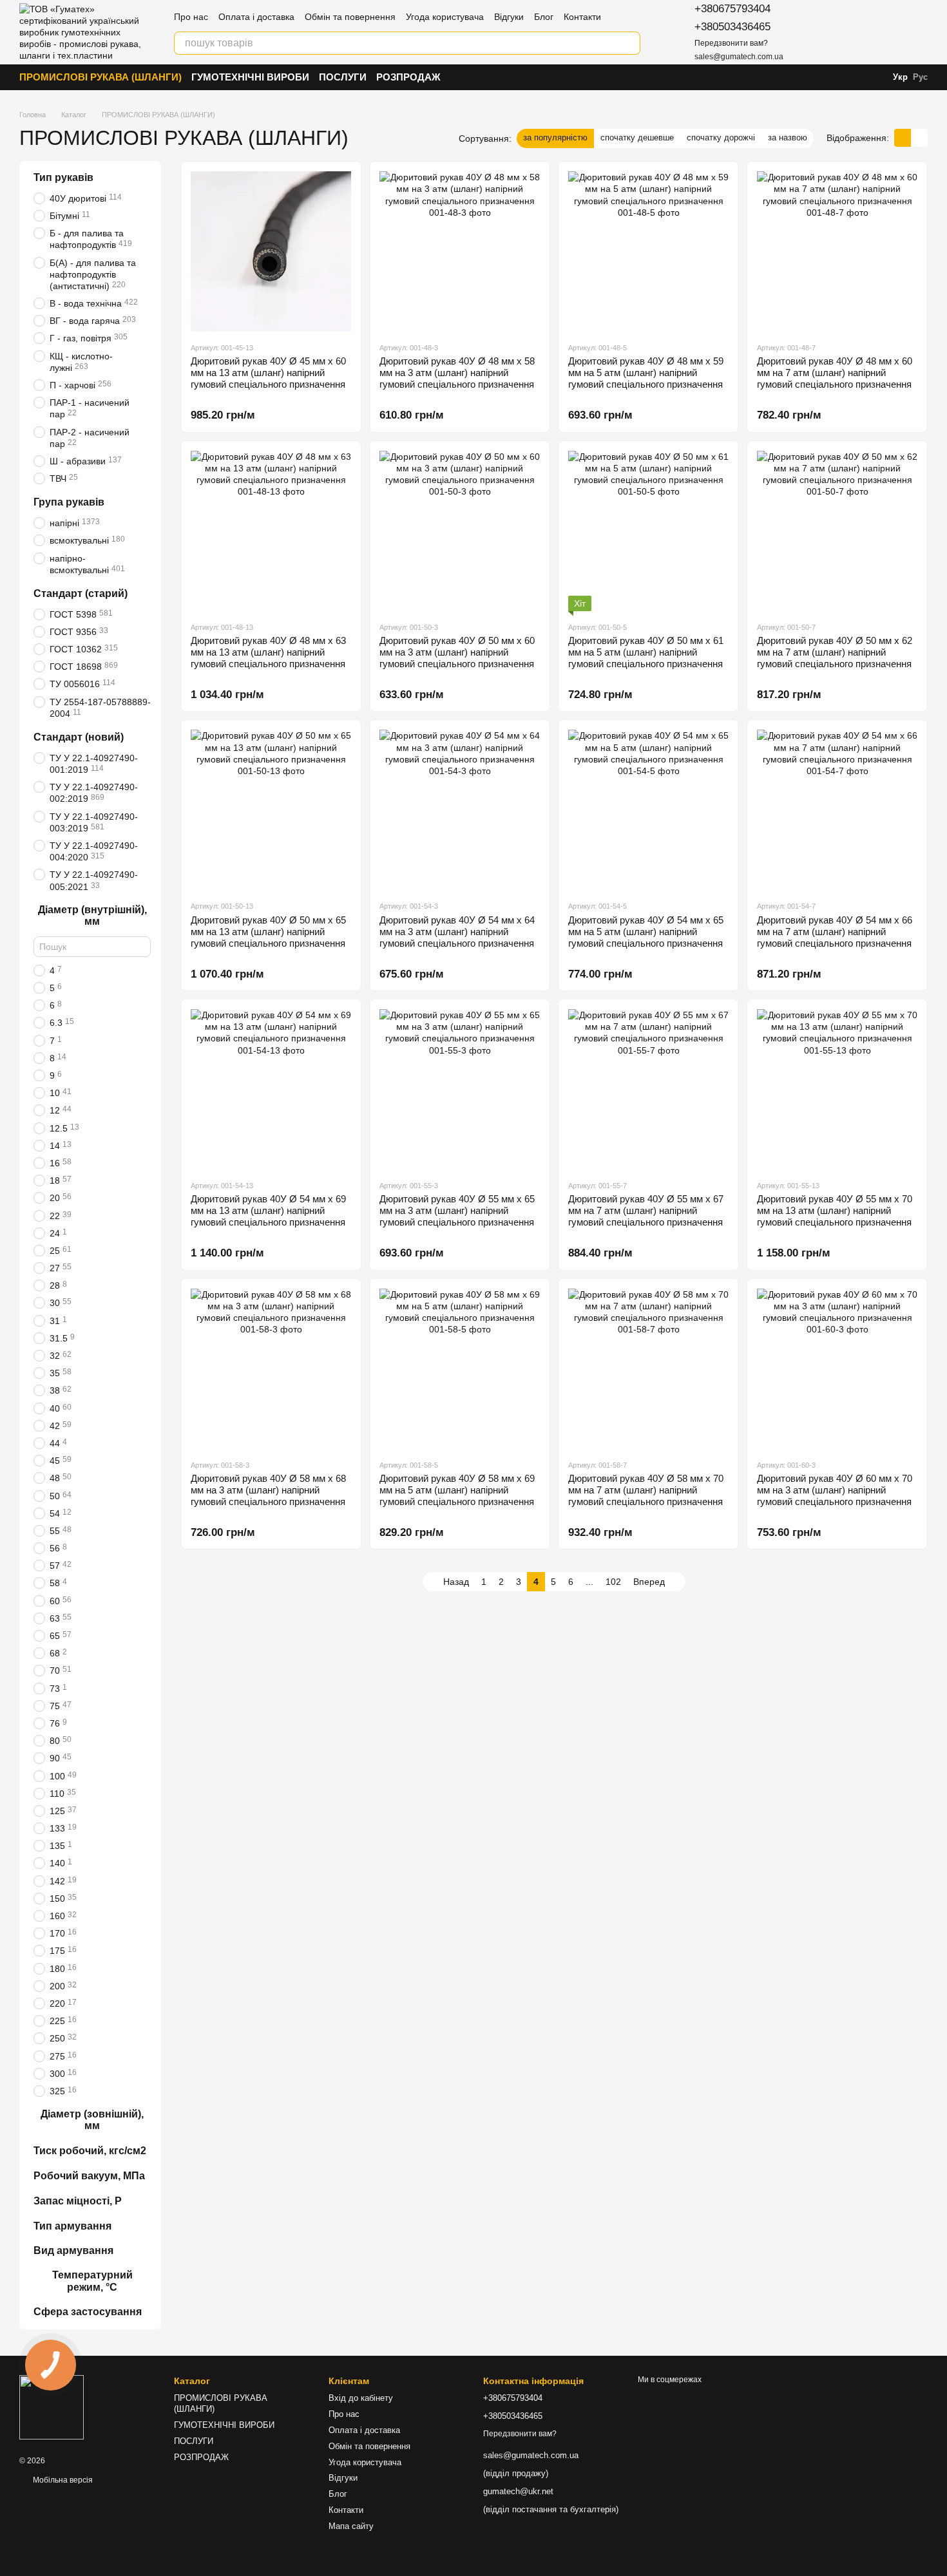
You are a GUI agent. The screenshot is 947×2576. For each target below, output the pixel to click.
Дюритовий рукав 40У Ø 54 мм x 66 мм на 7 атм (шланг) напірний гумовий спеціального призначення (835, 932)
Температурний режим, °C (92, 2281)
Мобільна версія (62, 2480)
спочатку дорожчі (721, 137)
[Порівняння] (850, 32)
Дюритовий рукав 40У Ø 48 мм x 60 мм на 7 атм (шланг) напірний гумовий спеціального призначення (835, 373)
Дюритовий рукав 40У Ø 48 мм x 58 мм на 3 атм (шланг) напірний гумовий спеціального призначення (457, 373)
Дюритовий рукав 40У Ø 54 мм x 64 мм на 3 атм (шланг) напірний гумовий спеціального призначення (457, 932)
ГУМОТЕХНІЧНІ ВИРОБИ (250, 77)
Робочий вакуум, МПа (89, 2176)
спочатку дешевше (637, 137)
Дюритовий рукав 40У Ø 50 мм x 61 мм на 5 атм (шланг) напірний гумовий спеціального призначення (646, 652)
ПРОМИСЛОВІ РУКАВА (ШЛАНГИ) (100, 77)
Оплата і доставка (256, 17)
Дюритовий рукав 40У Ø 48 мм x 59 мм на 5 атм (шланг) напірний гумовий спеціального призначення (646, 373)
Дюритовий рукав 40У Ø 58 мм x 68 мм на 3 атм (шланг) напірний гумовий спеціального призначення (268, 1490)
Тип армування (72, 2226)
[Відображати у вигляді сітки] (903, 137)
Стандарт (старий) (81, 593)
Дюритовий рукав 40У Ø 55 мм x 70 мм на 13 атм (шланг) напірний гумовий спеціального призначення (835, 1210)
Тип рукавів (63, 177)
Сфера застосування (88, 2312)
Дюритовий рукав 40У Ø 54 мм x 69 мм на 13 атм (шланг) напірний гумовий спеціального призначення (268, 1210)
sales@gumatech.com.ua (739, 57)
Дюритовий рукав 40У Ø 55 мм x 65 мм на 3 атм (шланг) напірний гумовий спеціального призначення (457, 1210)
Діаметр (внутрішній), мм (92, 915)
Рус (920, 77)
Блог (544, 17)
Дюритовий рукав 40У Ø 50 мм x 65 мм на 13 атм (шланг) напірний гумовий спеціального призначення (268, 932)
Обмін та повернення (350, 17)
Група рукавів (69, 503)
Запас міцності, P (78, 2201)
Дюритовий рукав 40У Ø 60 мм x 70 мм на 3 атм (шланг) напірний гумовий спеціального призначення (835, 1490)
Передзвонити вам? (731, 43)
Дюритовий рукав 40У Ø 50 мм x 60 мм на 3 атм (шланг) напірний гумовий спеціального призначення (457, 652)
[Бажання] (817, 32)
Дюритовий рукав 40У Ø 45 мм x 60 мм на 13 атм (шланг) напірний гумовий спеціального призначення (268, 373)
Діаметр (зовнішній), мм (92, 2120)
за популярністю (555, 137)
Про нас (191, 17)
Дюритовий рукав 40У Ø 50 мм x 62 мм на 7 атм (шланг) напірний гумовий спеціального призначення (835, 652)
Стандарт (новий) (79, 737)
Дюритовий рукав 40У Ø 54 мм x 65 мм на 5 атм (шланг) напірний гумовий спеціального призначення (646, 932)
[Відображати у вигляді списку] (919, 137)
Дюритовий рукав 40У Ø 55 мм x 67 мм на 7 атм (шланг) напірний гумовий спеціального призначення (646, 1210)
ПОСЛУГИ (343, 77)
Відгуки (509, 17)
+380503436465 (732, 27)
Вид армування (73, 2251)
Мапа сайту (351, 2526)
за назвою (788, 137)
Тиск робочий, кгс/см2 (90, 2151)
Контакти (582, 17)
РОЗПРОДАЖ (408, 77)
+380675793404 (732, 9)
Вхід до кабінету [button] (361, 2398)
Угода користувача (445, 17)
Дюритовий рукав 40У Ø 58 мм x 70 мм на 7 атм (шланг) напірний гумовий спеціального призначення (646, 1490)
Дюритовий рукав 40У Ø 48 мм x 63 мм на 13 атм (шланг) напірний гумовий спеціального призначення (268, 652)
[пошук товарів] (629, 43)
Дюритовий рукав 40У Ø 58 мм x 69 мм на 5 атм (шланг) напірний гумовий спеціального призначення (457, 1490)
